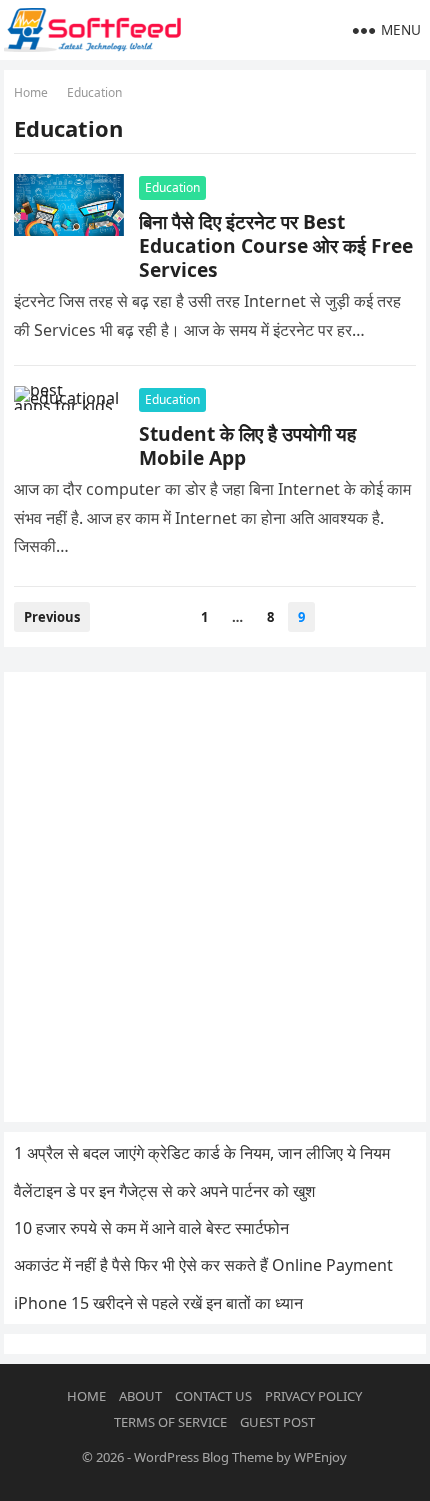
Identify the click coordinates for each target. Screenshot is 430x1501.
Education (172, 187)
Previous (52, 617)
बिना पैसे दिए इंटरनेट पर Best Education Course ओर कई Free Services (276, 245)
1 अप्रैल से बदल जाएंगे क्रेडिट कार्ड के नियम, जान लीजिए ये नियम (202, 1153)
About (140, 1396)
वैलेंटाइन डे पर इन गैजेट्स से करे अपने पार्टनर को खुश (164, 1191)
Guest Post (277, 1422)
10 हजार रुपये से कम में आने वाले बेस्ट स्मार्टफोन (151, 1228)
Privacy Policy (313, 1396)
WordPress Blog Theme (203, 1457)
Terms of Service (170, 1422)
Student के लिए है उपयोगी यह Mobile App (247, 445)
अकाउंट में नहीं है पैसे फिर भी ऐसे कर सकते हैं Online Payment (203, 1265)
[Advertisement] (215, 897)
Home (31, 92)
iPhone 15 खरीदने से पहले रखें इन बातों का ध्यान (158, 1303)
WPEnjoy (320, 1457)
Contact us (213, 1396)
